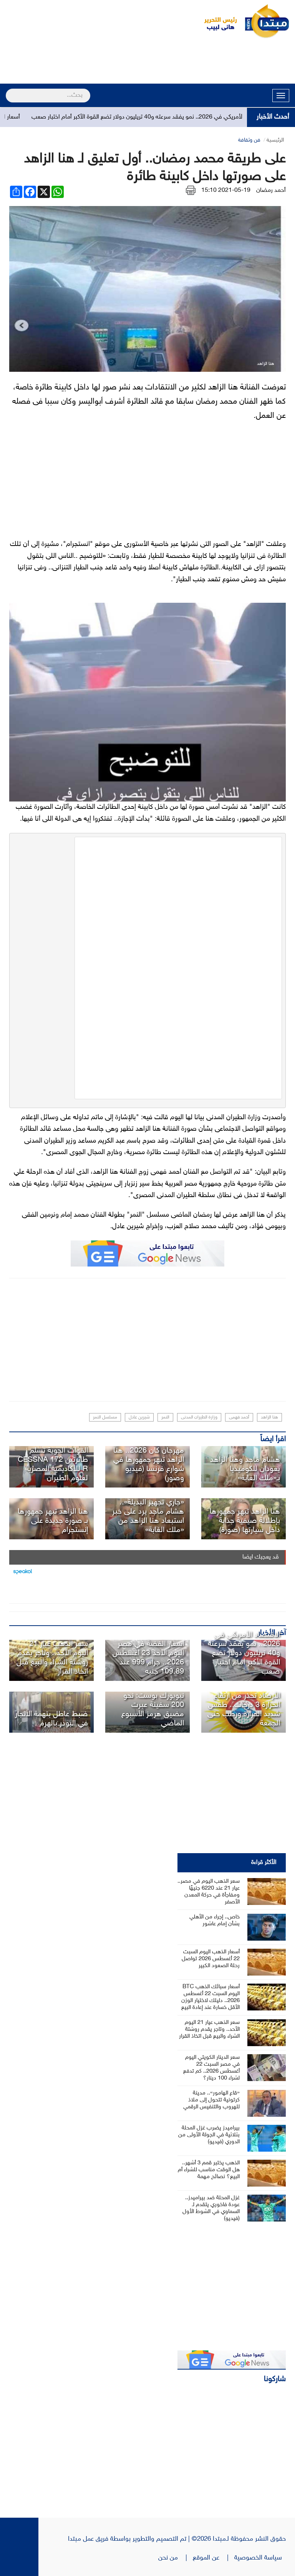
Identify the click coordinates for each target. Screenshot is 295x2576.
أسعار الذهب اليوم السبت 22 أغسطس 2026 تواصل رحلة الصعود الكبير (211, 1959)
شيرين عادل (139, 1417)
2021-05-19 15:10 (226, 190)
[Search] (9, 91)
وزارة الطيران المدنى (199, 1417)
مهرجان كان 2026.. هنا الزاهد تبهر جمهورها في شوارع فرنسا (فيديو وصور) (149, 1464)
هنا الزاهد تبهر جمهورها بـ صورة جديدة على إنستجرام (53, 1521)
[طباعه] (191, 190)
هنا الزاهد (269, 1417)
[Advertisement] (147, 62)
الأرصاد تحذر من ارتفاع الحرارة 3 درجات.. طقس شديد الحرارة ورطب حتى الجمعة (244, 1710)
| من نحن (176, 2558)
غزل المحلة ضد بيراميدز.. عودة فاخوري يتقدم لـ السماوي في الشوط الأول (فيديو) (211, 2208)
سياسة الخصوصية (260, 2558)
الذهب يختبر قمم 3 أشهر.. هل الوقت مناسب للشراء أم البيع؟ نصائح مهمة (209, 2170)
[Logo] (216, 21)
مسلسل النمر (105, 1417)
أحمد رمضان (271, 190)
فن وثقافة (249, 140)
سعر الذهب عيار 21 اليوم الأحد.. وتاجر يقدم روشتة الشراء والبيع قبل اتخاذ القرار (52, 1658)
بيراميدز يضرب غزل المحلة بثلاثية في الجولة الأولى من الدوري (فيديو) (209, 2135)
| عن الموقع (214, 2558)
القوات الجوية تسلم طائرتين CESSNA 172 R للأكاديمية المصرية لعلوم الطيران (53, 1464)
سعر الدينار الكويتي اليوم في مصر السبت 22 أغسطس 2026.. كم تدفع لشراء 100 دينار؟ (211, 2068)
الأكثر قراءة (264, 1863)
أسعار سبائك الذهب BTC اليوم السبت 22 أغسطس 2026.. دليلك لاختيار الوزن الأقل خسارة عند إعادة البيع (210, 1997)
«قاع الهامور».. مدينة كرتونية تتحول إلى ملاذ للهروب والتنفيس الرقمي (211, 2100)
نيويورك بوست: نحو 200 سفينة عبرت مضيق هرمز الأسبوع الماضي (153, 1710)
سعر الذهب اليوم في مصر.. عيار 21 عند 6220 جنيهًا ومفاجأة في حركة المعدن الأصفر (209, 1892)
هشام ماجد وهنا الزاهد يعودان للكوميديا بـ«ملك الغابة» (245, 1469)
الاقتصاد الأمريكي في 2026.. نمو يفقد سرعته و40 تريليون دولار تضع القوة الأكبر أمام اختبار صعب (177, 117)
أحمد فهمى (239, 1417)
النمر (165, 1417)
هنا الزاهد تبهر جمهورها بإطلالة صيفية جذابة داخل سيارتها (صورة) (245, 1521)
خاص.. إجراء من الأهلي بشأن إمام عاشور (215, 1920)
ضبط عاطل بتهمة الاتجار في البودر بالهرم (51, 1719)
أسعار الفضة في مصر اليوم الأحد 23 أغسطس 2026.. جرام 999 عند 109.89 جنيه (148, 1658)
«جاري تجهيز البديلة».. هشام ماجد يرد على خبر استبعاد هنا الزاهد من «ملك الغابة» (148, 1516)
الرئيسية (275, 140)
